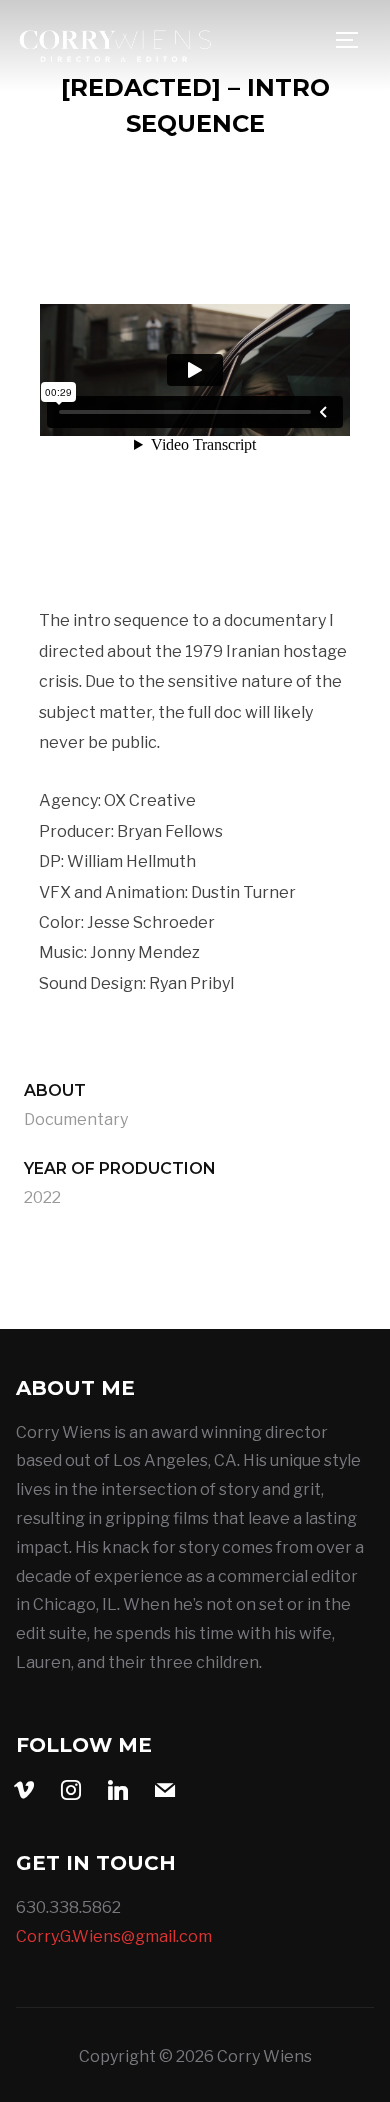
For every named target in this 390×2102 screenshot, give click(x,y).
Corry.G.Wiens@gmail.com (114, 1936)
